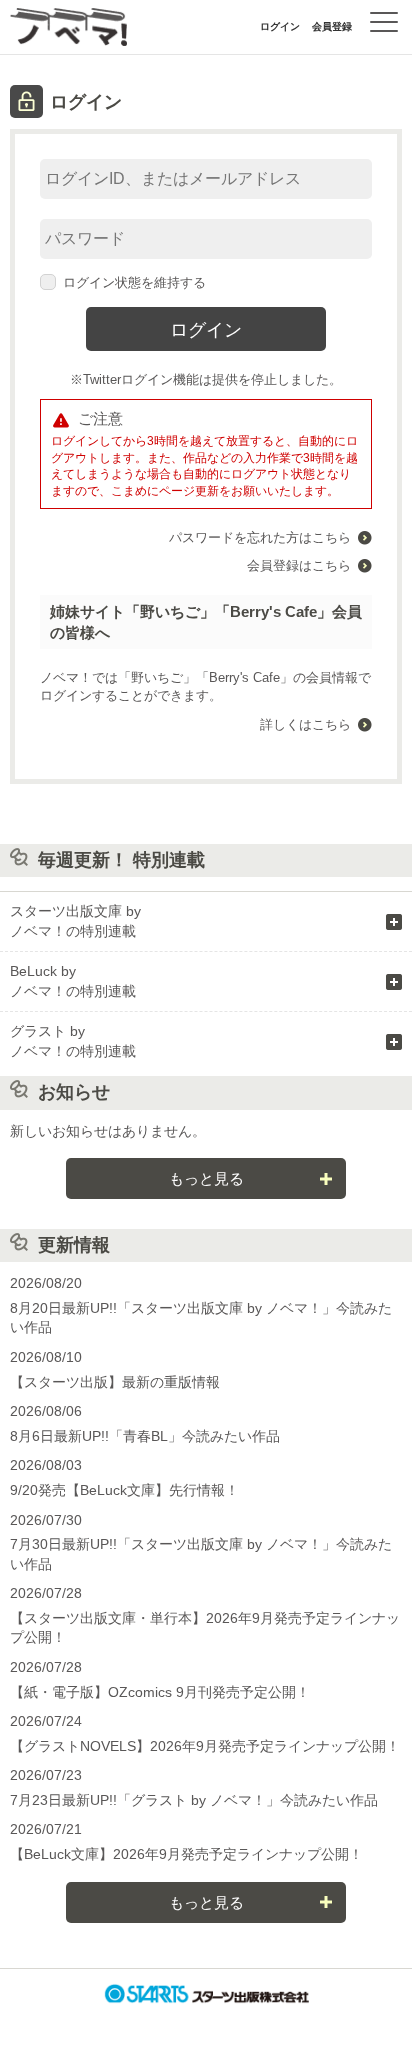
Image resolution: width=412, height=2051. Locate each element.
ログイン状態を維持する (134, 282)
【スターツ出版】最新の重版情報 (115, 1382)
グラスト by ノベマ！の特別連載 (73, 1041)
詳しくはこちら (305, 724)
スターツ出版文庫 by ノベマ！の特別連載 (75, 921)
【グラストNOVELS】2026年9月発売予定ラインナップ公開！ (205, 1746)
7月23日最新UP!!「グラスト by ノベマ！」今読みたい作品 (194, 1800)
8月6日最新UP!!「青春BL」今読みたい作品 (145, 1436)
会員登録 (332, 26)
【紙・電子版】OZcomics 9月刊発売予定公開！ (160, 1692)
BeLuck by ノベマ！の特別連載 (73, 981)
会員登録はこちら (299, 565)
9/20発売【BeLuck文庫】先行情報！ (124, 1490)
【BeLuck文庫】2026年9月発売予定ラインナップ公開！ (186, 1854)
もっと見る (206, 1178)
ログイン (280, 26)
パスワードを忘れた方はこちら (260, 537)
